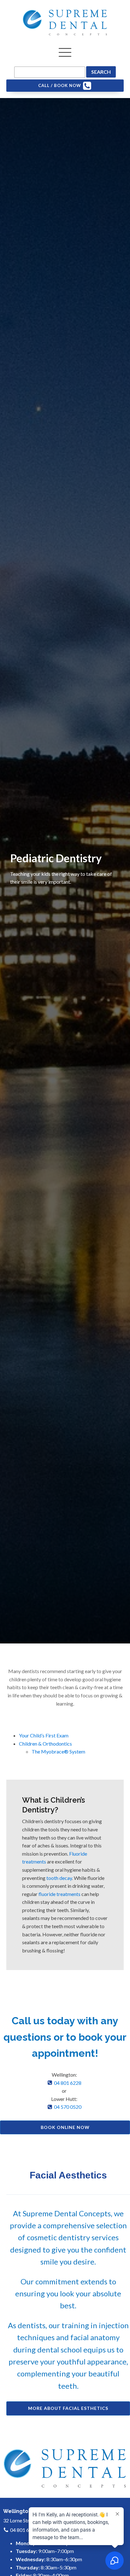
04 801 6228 (68, 2083)
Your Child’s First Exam (44, 1735)
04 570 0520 (68, 2107)
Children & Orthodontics (45, 1744)
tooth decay (59, 1878)
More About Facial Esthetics (68, 2408)
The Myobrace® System (58, 1751)
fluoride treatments (59, 1894)
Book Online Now (65, 2127)
